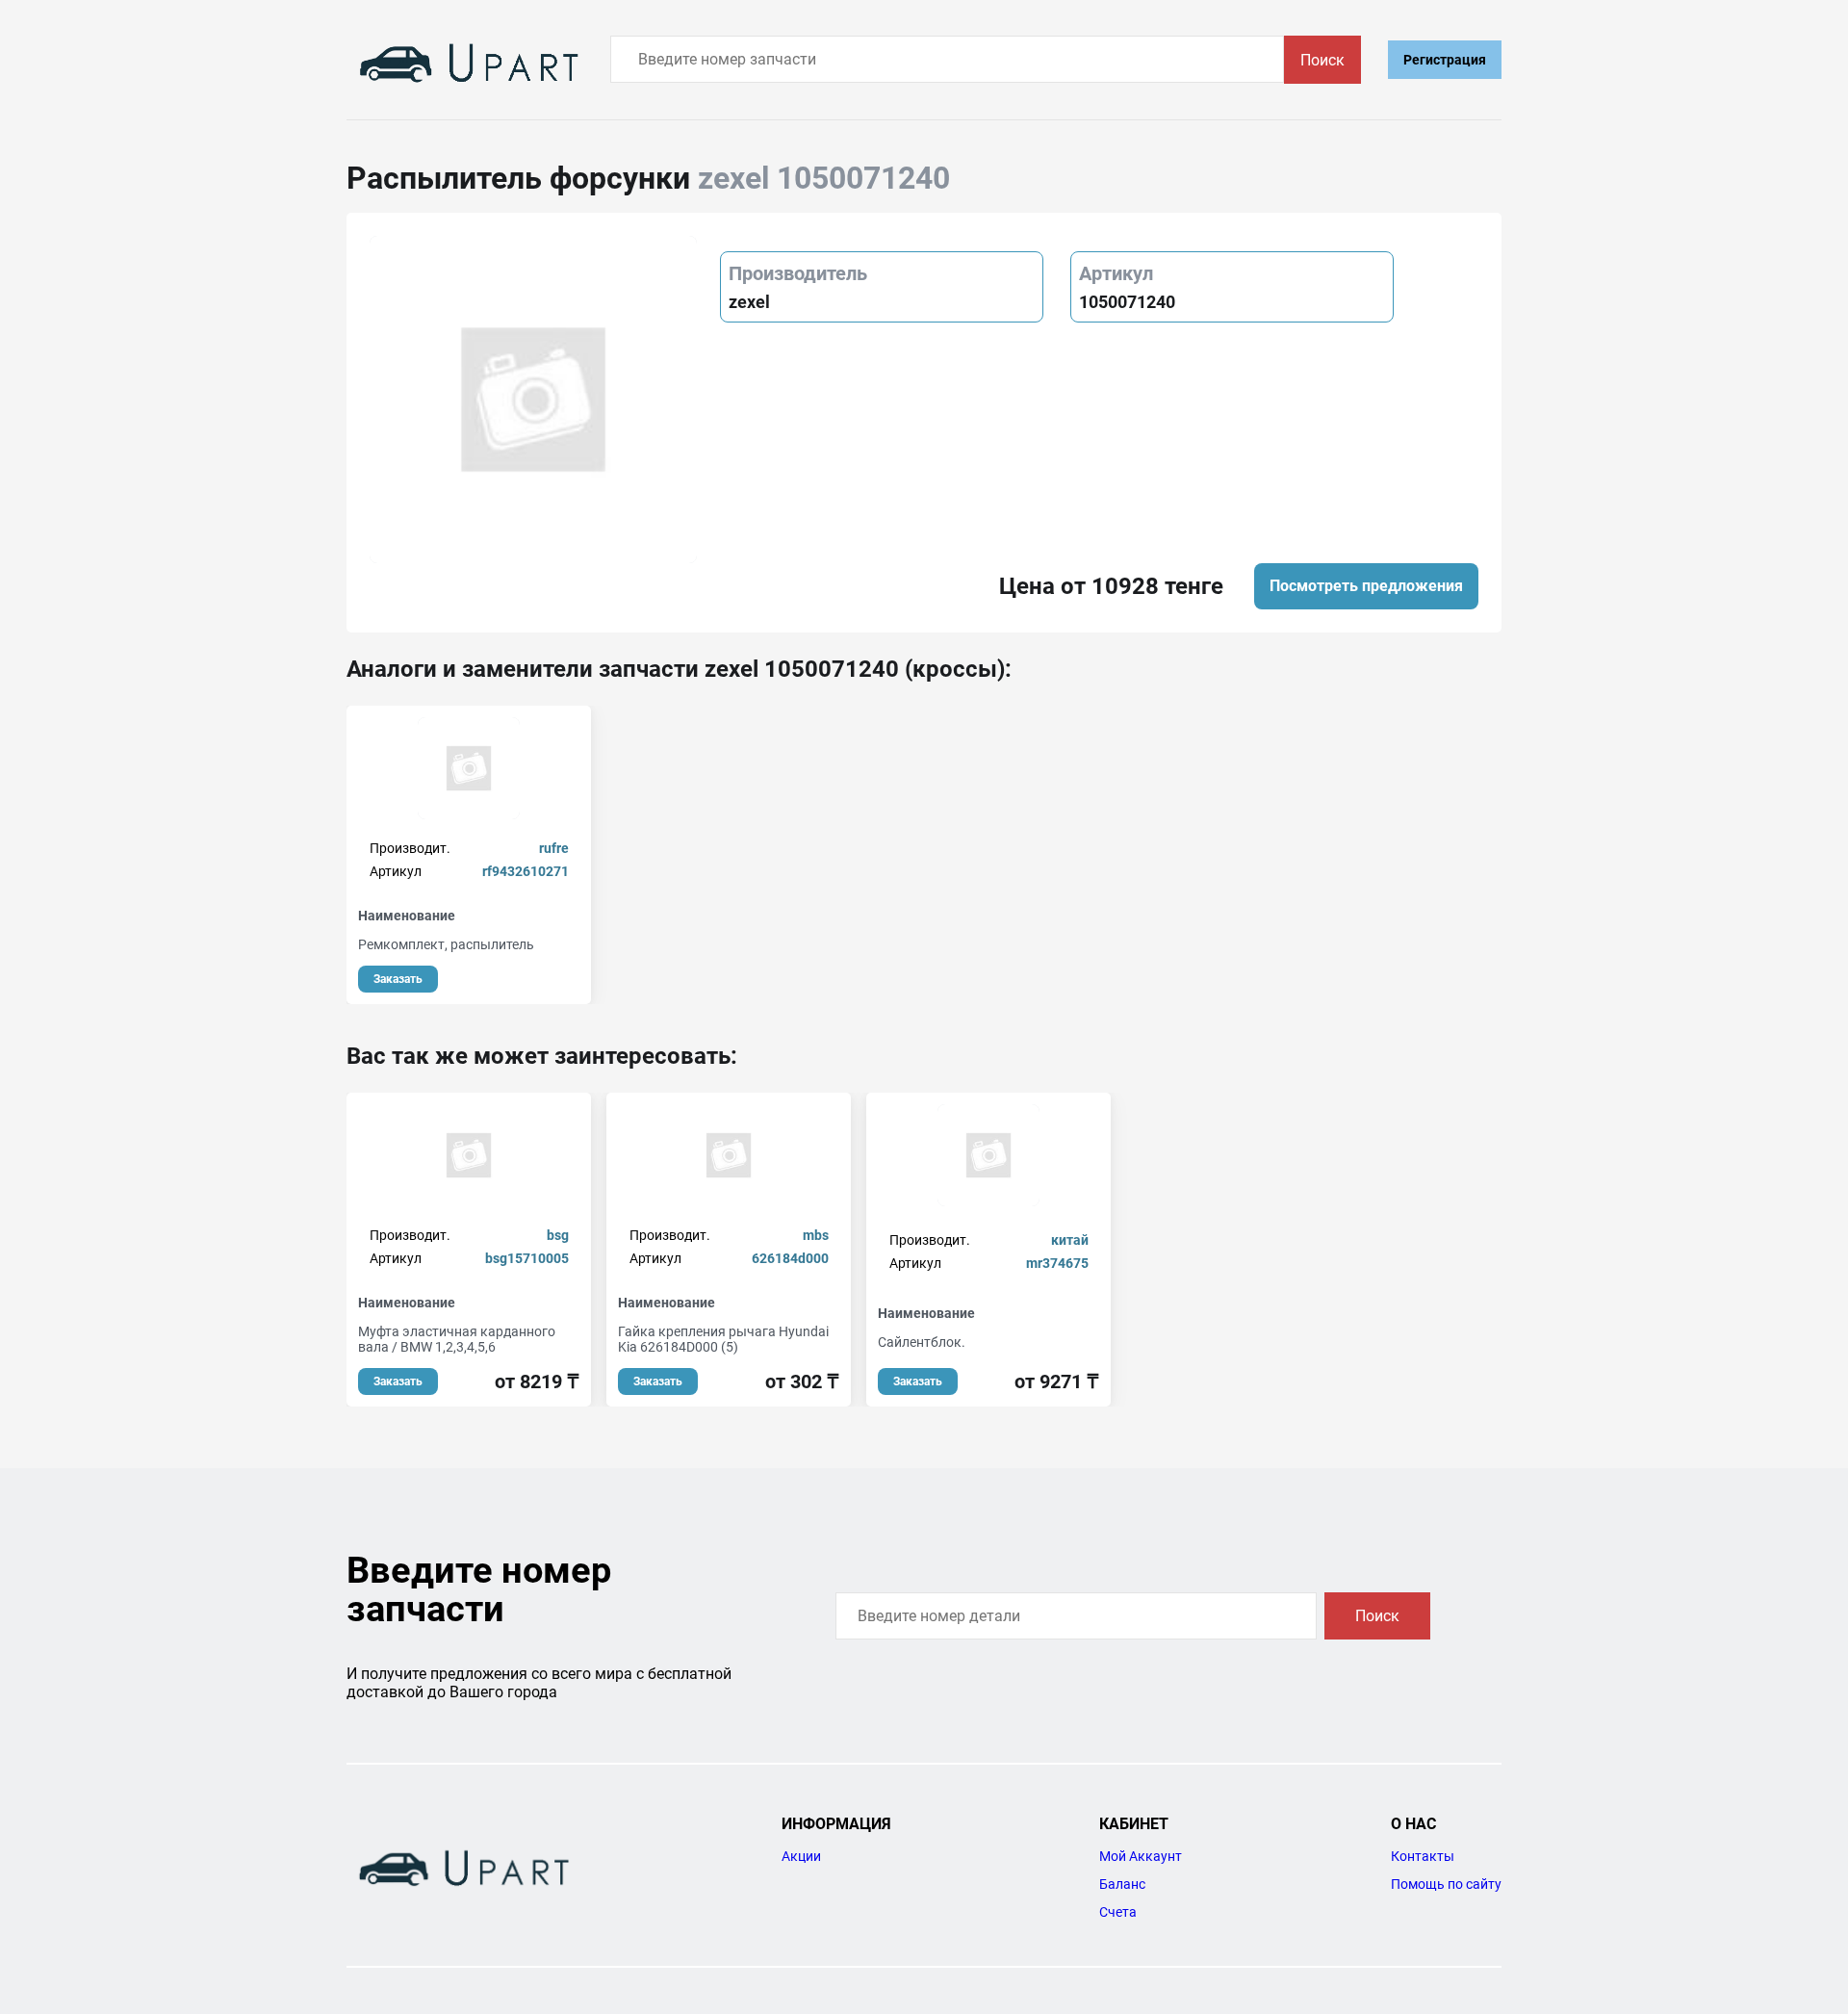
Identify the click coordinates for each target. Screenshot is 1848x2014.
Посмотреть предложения (1366, 586)
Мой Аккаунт (1141, 1856)
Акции (801, 1856)
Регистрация (1445, 60)
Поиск (1322, 60)
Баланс (1122, 1884)
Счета (1118, 1912)
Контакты (1423, 1856)
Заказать (398, 979)
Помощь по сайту (1446, 1884)
